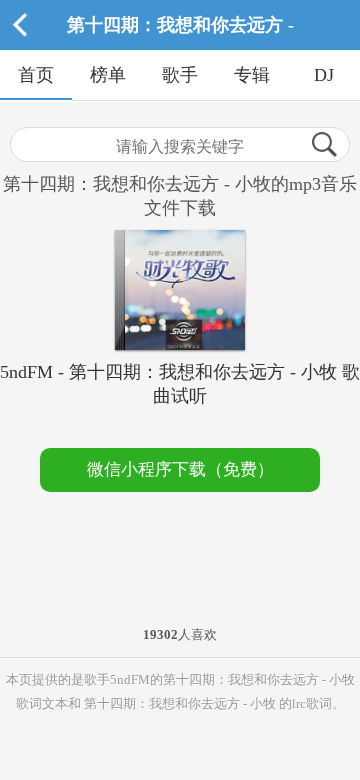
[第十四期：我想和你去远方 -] (180, 45)
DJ (324, 75)
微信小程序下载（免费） (180, 469)
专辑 (252, 75)
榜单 (108, 75)
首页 (36, 75)
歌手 (180, 75)
